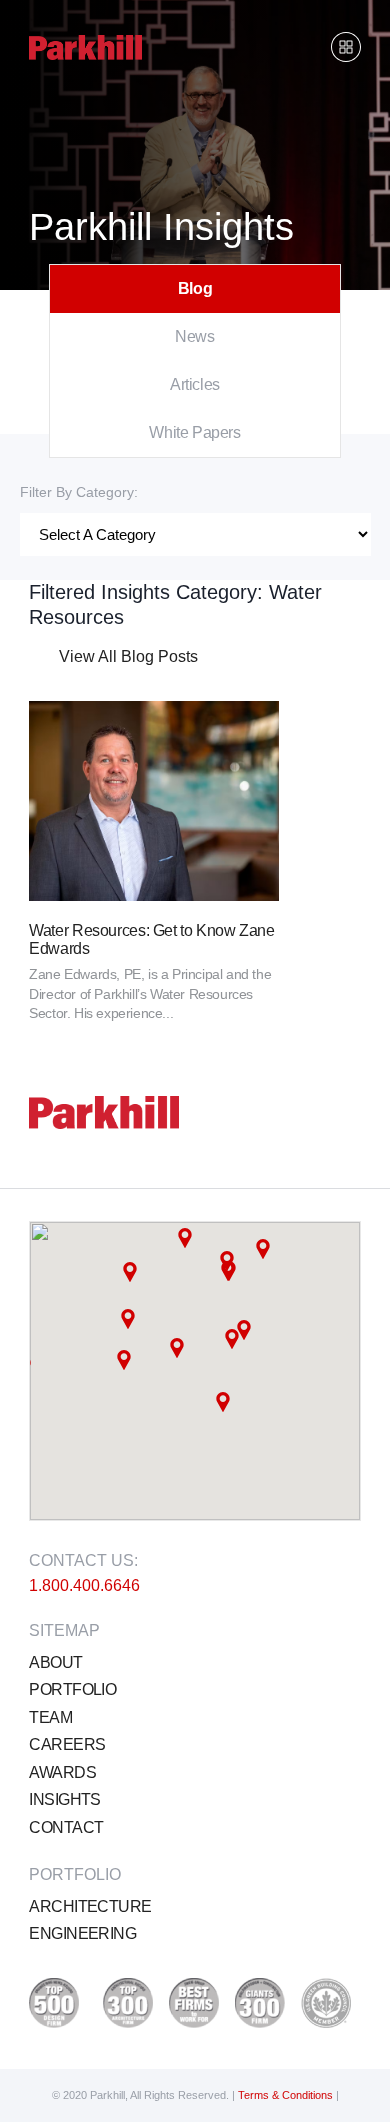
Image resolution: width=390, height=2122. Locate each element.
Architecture (90, 1906)
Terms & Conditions (287, 2095)
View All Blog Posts (128, 656)
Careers (67, 1744)
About (55, 1662)
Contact (66, 1827)
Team (50, 1717)
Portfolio (72, 1689)
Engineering (82, 1933)
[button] (130, 1272)
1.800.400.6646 (84, 1585)
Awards (62, 1772)
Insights (65, 1799)
